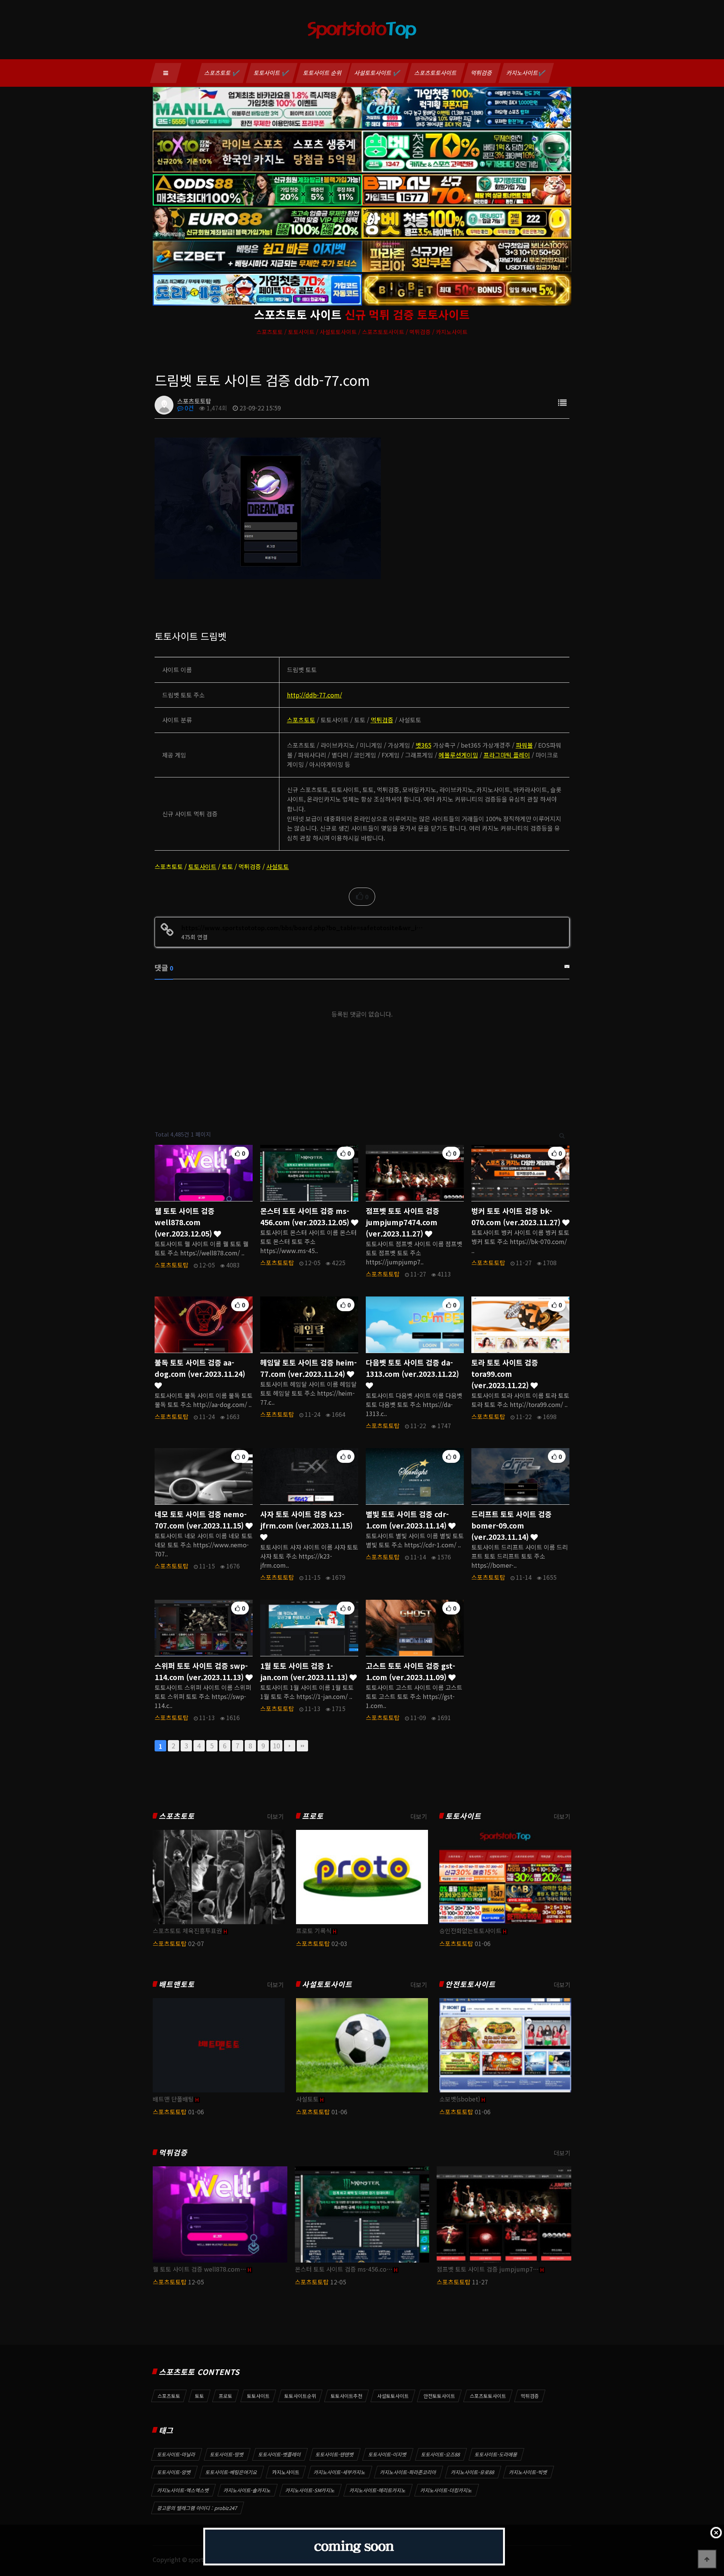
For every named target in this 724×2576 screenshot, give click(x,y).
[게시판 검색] (562, 1134)
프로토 (313, 1816)
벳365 (423, 745)
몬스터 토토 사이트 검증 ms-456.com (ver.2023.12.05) (306, 1217)
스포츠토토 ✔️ (222, 73)
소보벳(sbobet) (460, 2099)
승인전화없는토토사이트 (470, 1931)
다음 (290, 1746)
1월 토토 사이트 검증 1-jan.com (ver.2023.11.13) (305, 1671)
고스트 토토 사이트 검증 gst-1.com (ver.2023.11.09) (410, 1671)
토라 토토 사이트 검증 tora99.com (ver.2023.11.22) (505, 1374)
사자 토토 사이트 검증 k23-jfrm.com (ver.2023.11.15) (306, 1520)
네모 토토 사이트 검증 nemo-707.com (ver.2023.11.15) (201, 1520)
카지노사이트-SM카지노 (310, 2490)
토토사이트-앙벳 (174, 2472)
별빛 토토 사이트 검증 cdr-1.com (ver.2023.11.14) (407, 1520)
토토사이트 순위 (323, 73)
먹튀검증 (482, 73)
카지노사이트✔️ (526, 73)
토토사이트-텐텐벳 (335, 2454)
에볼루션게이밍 (458, 755)
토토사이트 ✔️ (272, 73)
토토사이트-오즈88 (441, 2454)
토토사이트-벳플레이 (280, 2454)
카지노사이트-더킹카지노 (446, 2490)
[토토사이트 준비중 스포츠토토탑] (354, 2547)
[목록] (562, 402)
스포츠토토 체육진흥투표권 (187, 1931)
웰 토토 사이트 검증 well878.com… (199, 2269)
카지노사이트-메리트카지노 (378, 2490)
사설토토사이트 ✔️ (378, 73)
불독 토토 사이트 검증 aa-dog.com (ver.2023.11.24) (200, 1368)
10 (276, 1746)
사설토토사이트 (327, 1984)
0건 (189, 408)
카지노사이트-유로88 (473, 2472)
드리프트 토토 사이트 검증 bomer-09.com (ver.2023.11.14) (512, 1525)
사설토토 (278, 866)
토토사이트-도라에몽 (496, 2454)
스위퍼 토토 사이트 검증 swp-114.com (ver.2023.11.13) (201, 1671)
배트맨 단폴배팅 (173, 2099)
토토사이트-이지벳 (388, 2454)
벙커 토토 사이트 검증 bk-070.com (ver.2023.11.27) (517, 1217)
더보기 (275, 1816)
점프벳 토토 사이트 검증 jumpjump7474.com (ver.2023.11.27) (403, 1222)
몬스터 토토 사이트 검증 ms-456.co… (344, 2269)
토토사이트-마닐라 (176, 2454)
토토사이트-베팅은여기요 (232, 2472)
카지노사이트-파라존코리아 (408, 2472)
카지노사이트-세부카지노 (340, 2472)
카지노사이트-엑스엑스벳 (183, 2490)
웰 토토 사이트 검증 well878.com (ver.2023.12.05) (185, 1222)
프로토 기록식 (314, 1931)
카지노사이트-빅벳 (528, 2472)
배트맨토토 (177, 1984)
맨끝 (302, 1746)
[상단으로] (707, 2559)
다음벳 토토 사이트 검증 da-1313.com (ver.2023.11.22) (412, 1368)
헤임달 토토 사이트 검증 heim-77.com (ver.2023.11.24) (308, 1368)
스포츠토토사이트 (436, 73)
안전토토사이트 (470, 1984)
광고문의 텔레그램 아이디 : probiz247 (197, 2508)
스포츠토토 (301, 720)
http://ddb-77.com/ (314, 695)
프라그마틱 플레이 (507, 755)
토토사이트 (202, 866)
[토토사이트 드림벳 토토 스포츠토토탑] (268, 507)
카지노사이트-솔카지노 (247, 2490)
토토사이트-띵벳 (227, 2454)
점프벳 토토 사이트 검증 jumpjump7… (488, 2269)
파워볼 (524, 745)
